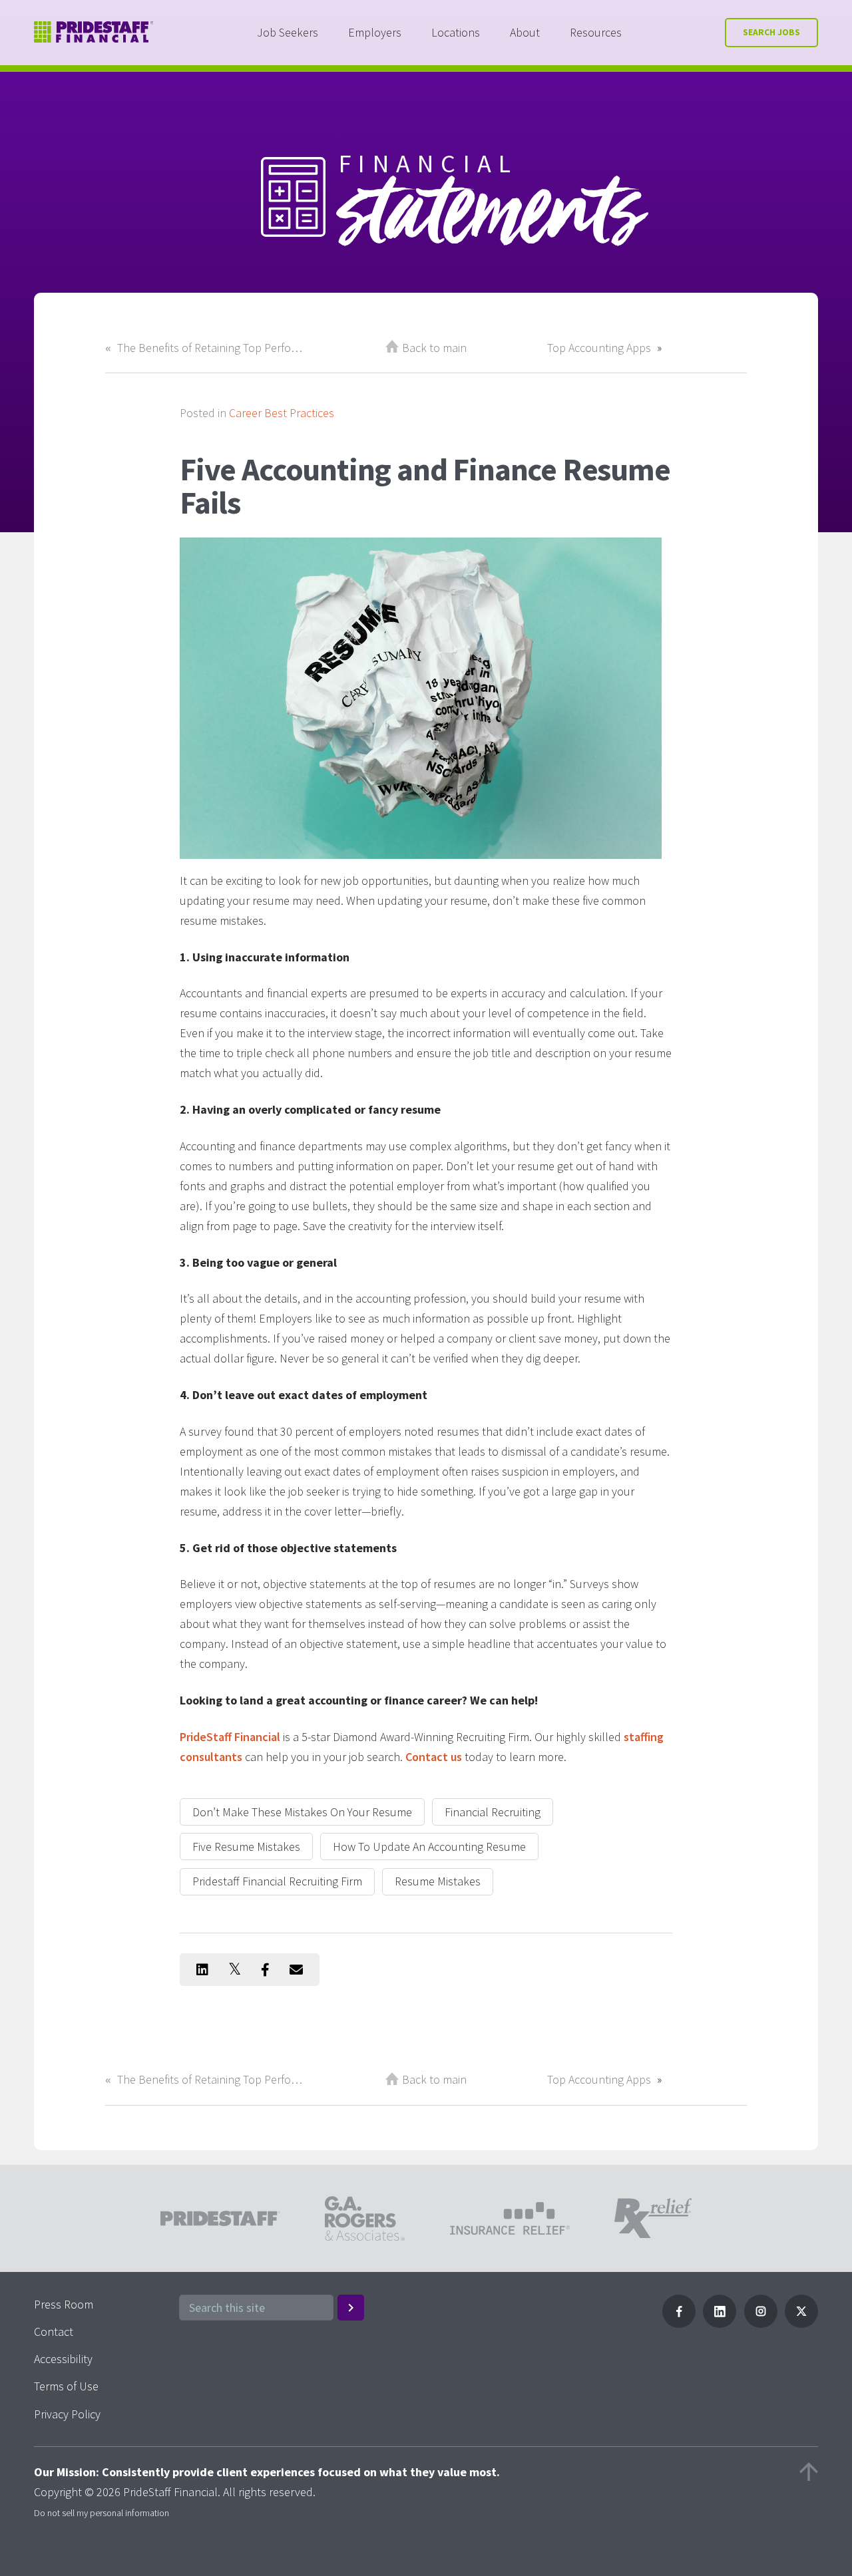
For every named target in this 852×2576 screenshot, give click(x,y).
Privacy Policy (67, 2414)
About (525, 32)
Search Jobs (771, 32)
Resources (596, 32)
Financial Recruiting (493, 1812)
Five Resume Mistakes (246, 1847)
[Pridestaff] (94, 32)
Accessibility (63, 2359)
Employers (375, 32)
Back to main (434, 348)
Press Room (64, 2304)
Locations (456, 32)
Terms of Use (66, 2386)
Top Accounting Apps (599, 348)
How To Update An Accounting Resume (429, 1847)
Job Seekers (288, 32)
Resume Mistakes (438, 1881)
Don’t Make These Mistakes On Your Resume (302, 1812)
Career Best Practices (282, 413)
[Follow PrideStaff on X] (801, 2324)
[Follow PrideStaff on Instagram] (761, 2324)
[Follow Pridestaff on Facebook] (679, 2324)
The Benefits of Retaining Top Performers (211, 348)
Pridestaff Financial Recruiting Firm (277, 1881)
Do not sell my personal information (102, 2513)
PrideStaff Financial (230, 1737)
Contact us (434, 1757)
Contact (54, 2332)
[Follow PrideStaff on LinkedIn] (720, 2324)
